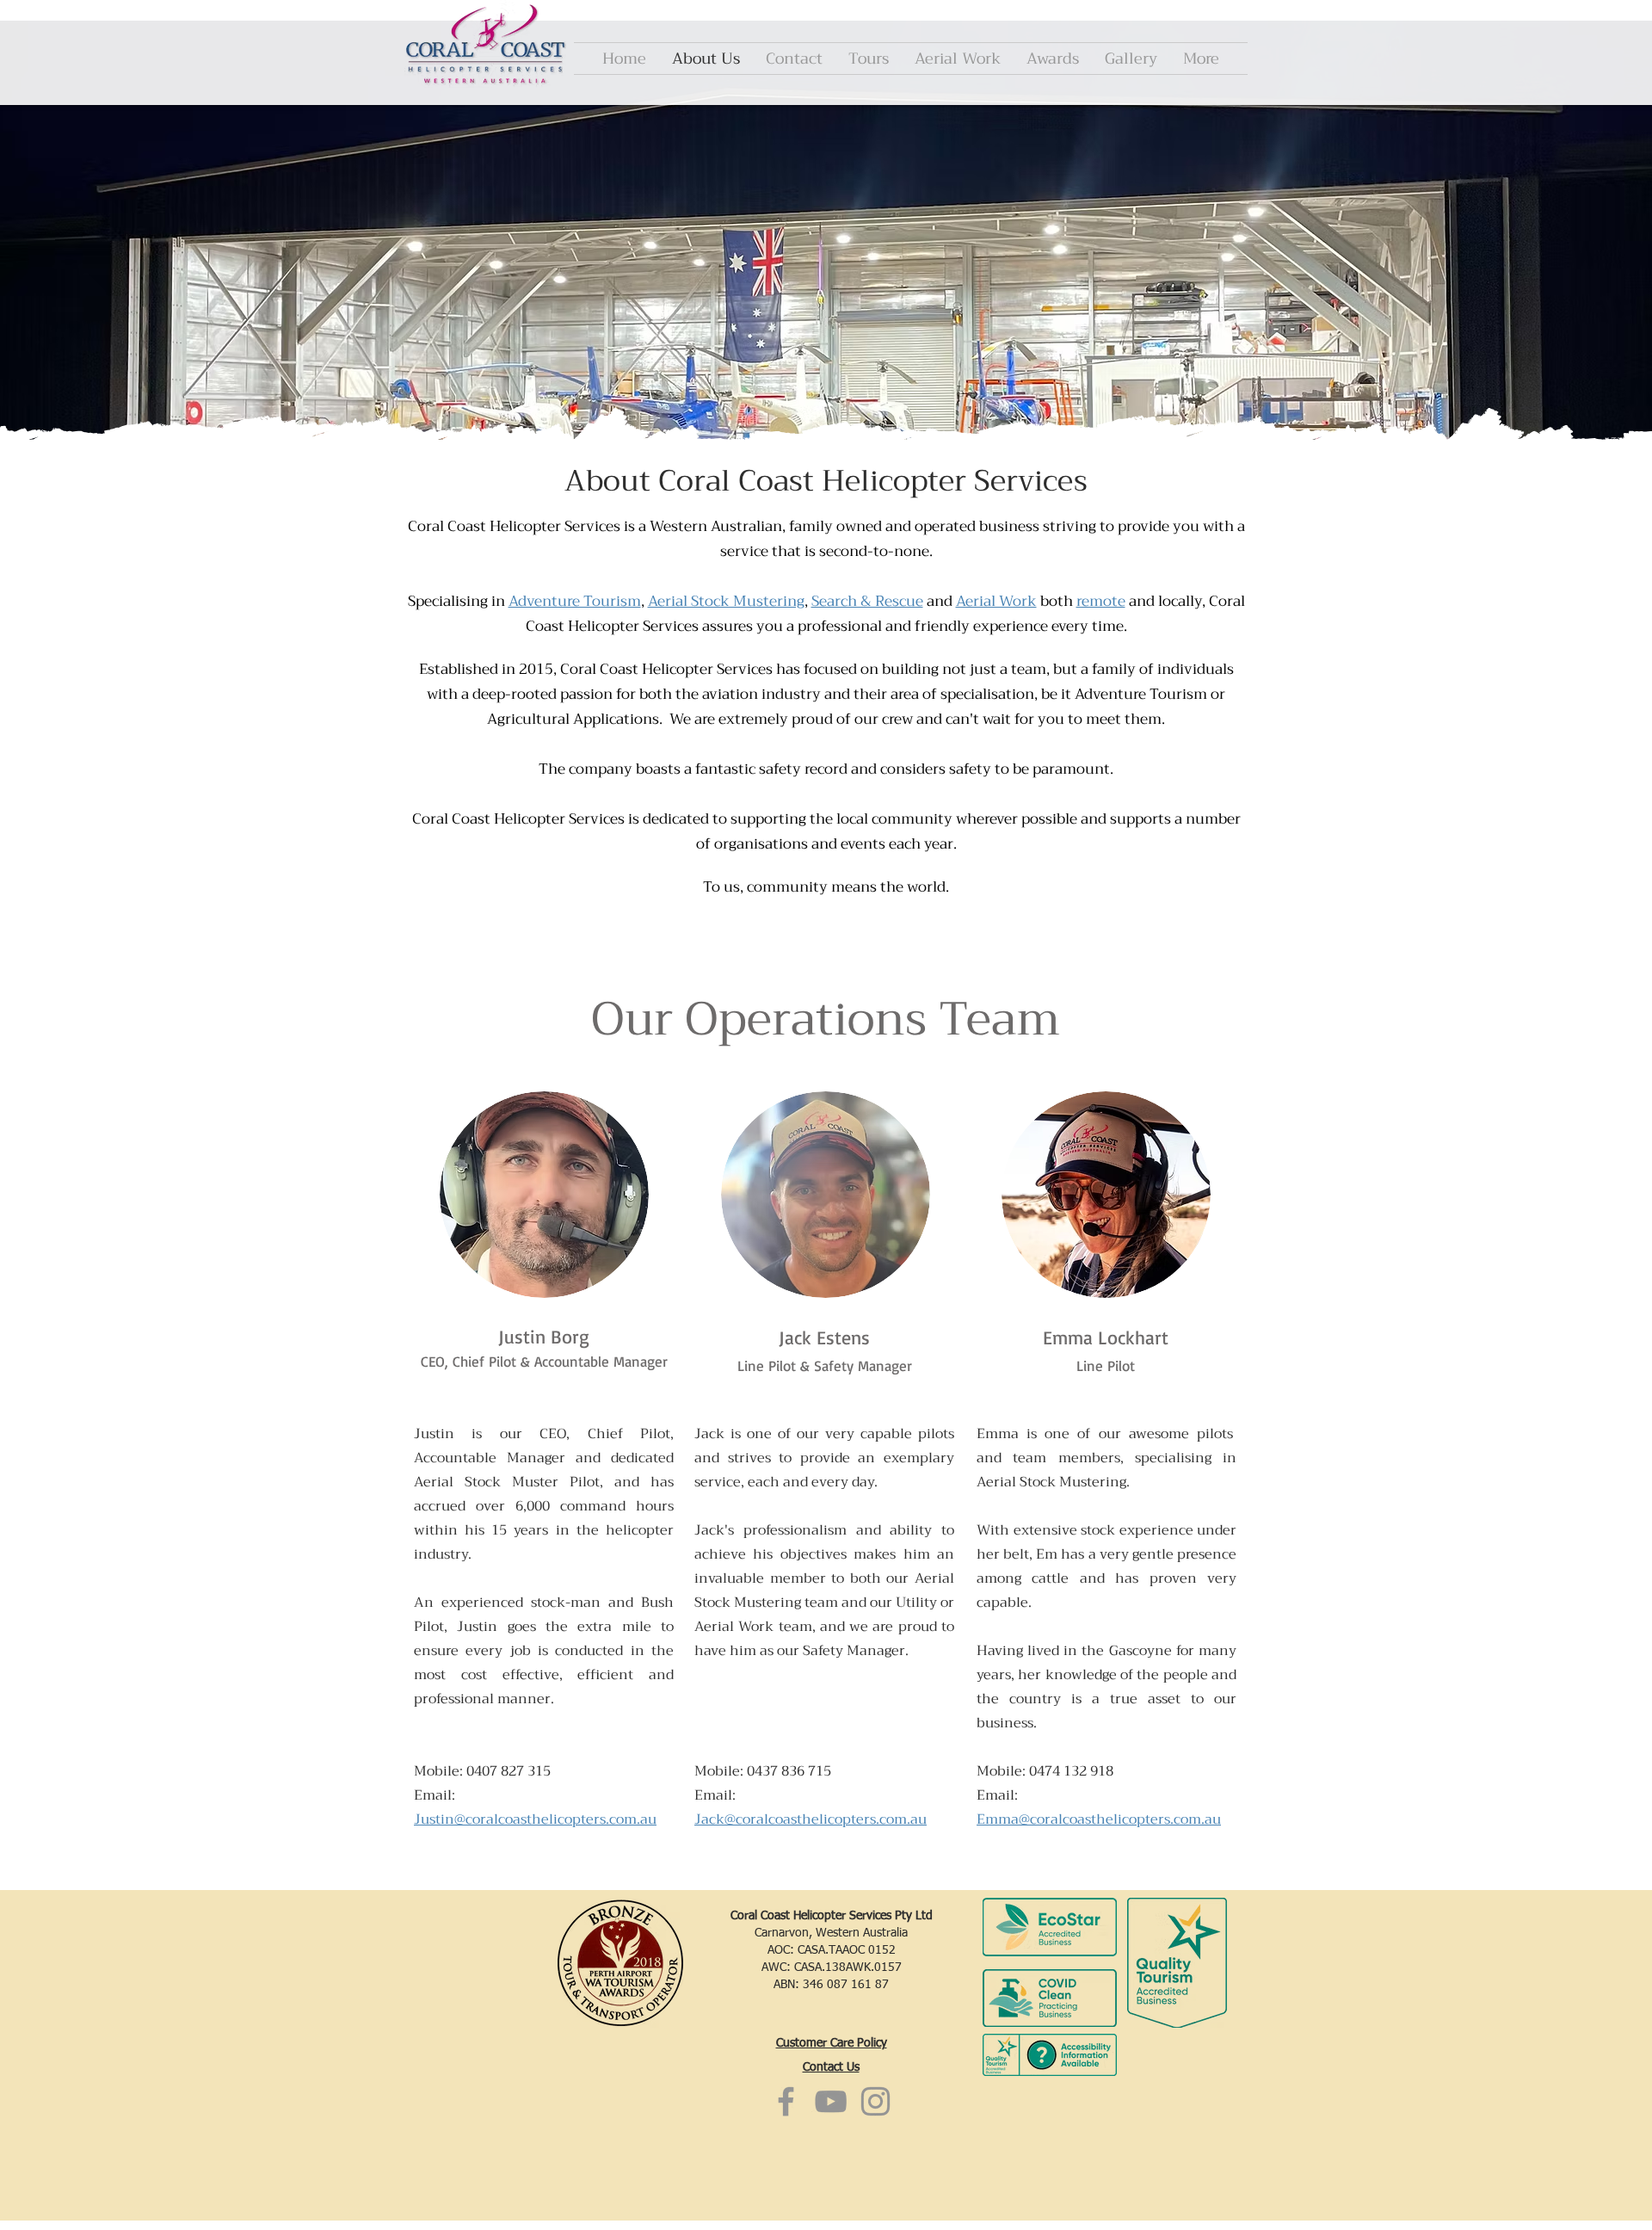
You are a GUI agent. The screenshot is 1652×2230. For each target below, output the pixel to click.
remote (1101, 601)
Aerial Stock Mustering (726, 601)
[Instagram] (875, 2101)
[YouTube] (831, 2101)
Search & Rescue (867, 601)
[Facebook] (786, 2101)
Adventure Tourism (575, 601)
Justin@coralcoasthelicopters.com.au (535, 1819)
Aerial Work (996, 601)
